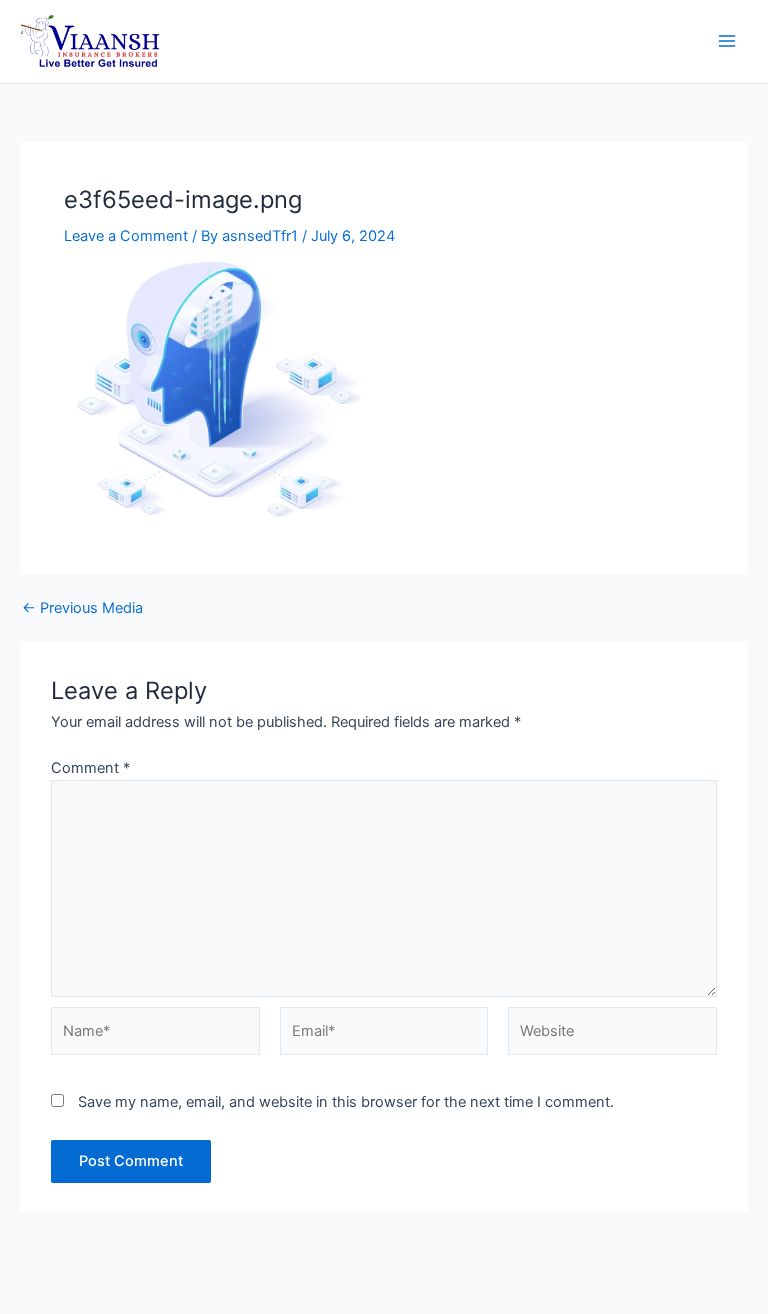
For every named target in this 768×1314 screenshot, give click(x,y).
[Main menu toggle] (727, 42)
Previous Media (82, 608)
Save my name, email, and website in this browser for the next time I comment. (346, 1102)
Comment (90, 768)
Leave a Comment (126, 236)
